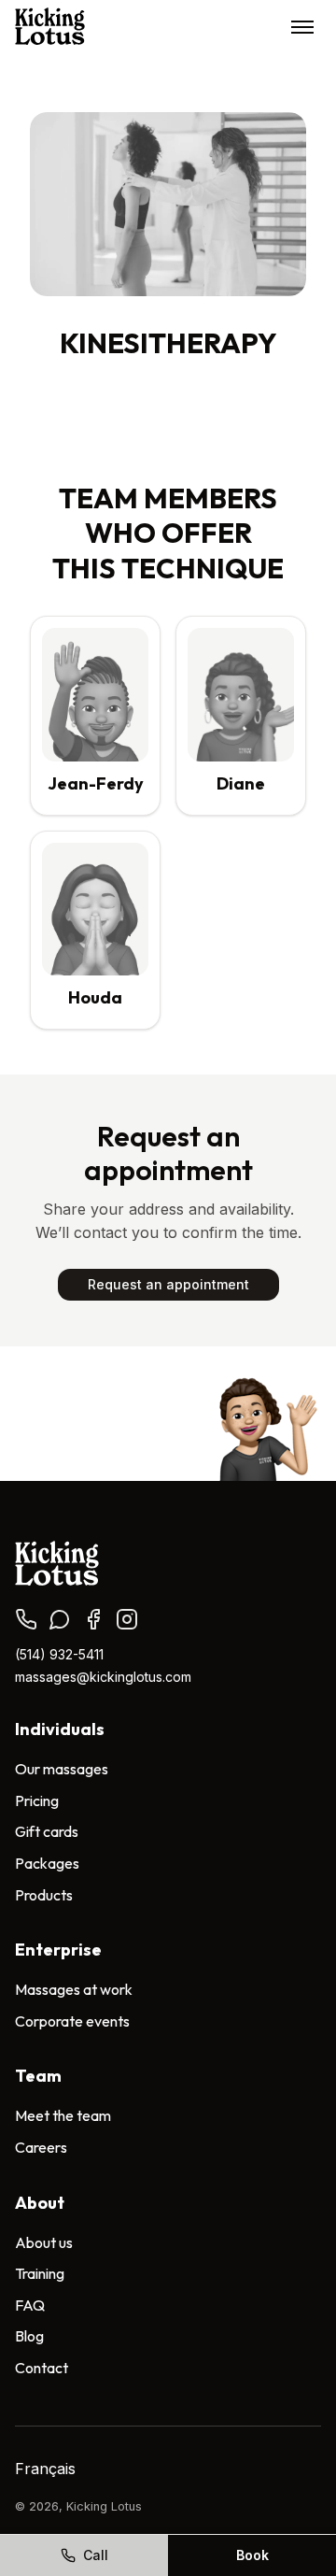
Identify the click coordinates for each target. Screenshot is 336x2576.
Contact (42, 2368)
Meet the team (63, 2115)
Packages (47, 1863)
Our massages (62, 1769)
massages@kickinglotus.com (103, 1677)
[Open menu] (302, 26)
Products (44, 1895)
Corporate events (72, 2021)
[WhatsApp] (60, 1619)
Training (40, 2273)
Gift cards (47, 1831)
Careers (41, 2147)
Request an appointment (168, 1284)
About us (44, 2242)
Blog (29, 2336)
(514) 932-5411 (59, 1654)
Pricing (37, 1800)
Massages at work (74, 1989)
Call (96, 2555)
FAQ (30, 2305)
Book (252, 2555)
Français (45, 2469)
